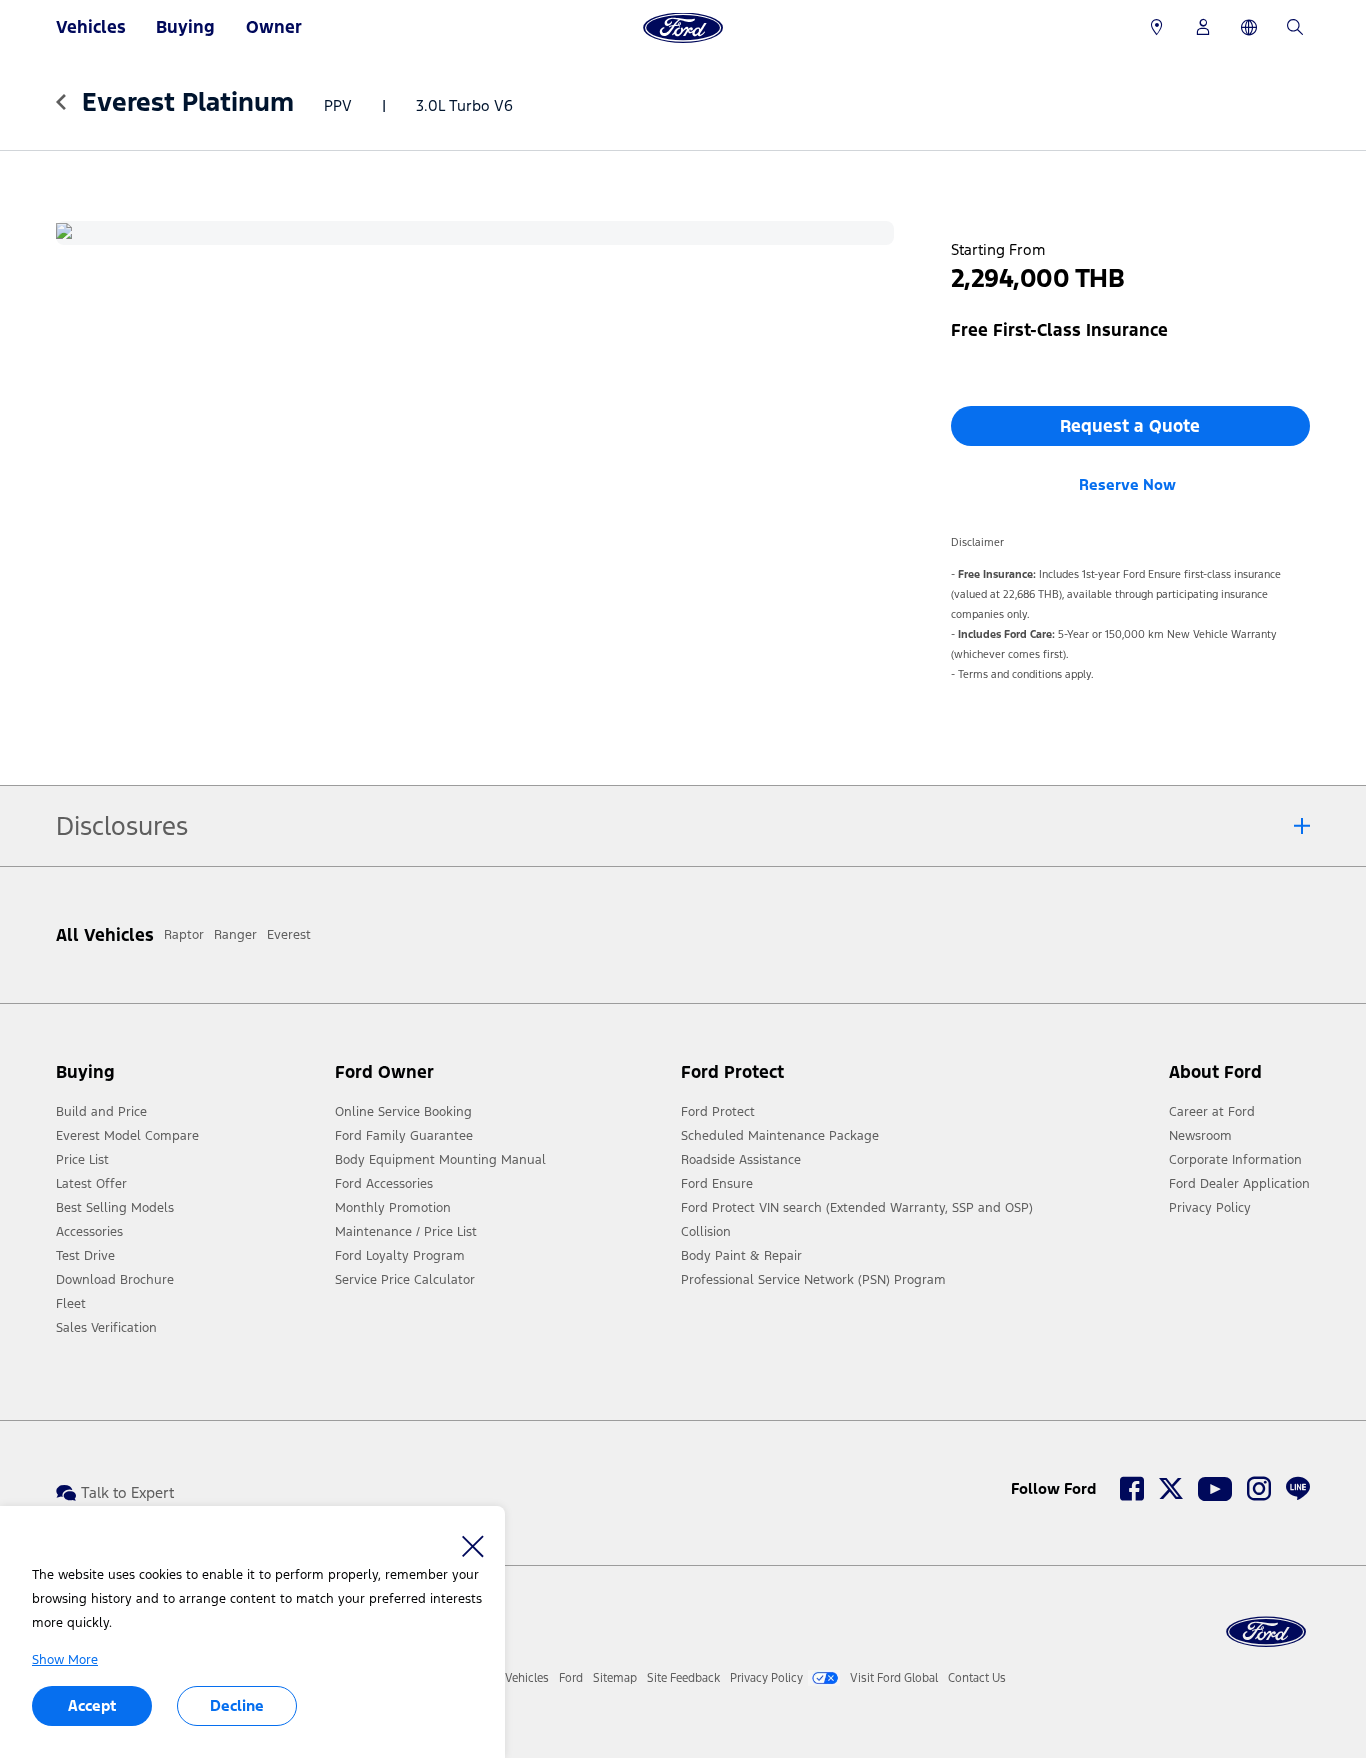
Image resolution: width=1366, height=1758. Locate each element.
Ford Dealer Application (1239, 1184)
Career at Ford (1212, 1112)
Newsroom (1200, 1136)
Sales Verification (106, 1328)
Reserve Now (1127, 484)
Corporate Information (1235, 1160)
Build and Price (101, 1112)
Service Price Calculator (405, 1280)
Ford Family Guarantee (404, 1136)
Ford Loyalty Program (400, 1256)
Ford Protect (718, 1112)
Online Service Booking (403, 1112)
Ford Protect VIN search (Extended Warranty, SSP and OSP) (857, 1208)
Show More (65, 1660)
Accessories (89, 1232)
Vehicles (91, 27)
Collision (706, 1232)
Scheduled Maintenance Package (780, 1136)
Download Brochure (115, 1280)
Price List (82, 1160)
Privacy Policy (1210, 1208)
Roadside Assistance (741, 1160)
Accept (92, 1705)
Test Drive (85, 1256)
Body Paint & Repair (741, 1256)
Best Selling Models (115, 1208)
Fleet (71, 1304)
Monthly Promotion (393, 1208)
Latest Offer (91, 1184)
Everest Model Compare (127, 1136)
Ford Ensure (717, 1184)
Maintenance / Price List (406, 1232)
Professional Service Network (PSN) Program (813, 1280)
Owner (274, 27)
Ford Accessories (384, 1184)
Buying (185, 27)
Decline (237, 1705)
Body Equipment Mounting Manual (440, 1160)
